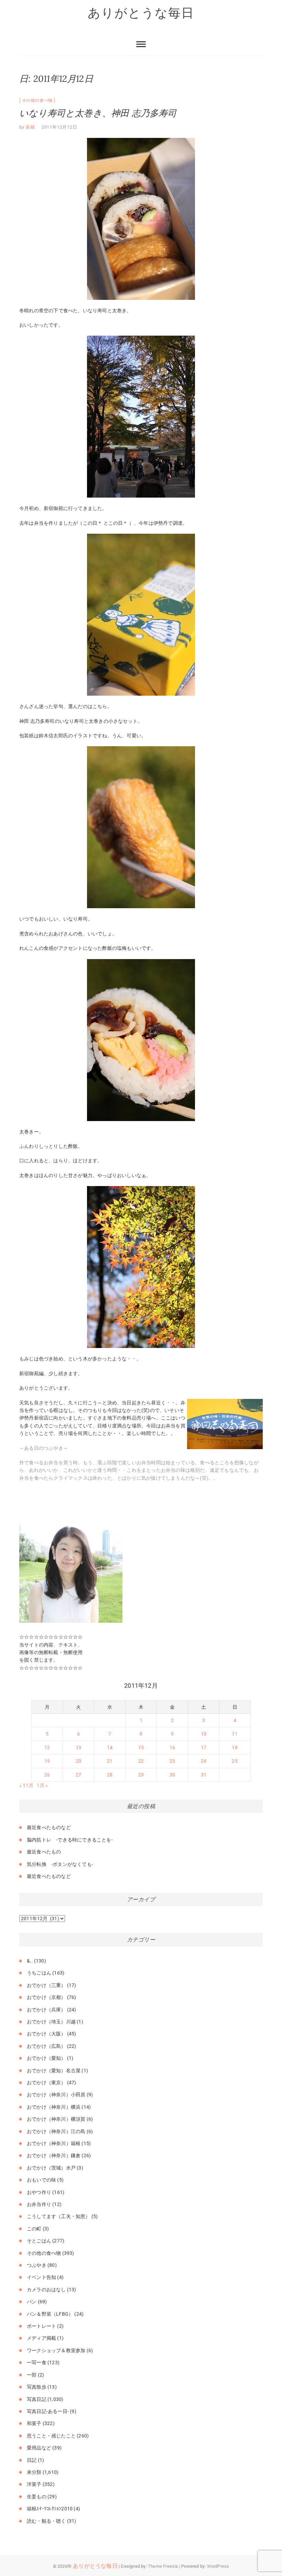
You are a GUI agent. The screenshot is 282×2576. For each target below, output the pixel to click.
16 (172, 1748)
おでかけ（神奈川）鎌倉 (54, 2155)
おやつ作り (39, 2192)
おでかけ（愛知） (46, 2058)
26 (47, 1775)
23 (172, 1761)
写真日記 (37, 2399)
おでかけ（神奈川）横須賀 (56, 2119)
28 (110, 1775)
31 (204, 1775)
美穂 (30, 127)
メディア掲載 (41, 2338)
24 (204, 1761)
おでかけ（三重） (46, 1985)
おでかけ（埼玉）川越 (51, 2022)
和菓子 (34, 2423)
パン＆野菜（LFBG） (50, 2314)
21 (110, 1761)
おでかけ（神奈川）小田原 (56, 2095)
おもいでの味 (41, 2180)
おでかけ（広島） (46, 2046)
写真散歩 (37, 2387)
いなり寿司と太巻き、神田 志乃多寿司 (98, 113)
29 (141, 1775)
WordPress (218, 2566)
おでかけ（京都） (46, 1997)
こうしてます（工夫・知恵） (59, 2216)
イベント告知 (41, 2277)
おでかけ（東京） (46, 2083)
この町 (34, 2229)
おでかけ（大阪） (46, 2034)
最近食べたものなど (49, 1827)
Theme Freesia (163, 2566)
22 (141, 1761)
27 (78, 1775)
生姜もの (37, 2497)
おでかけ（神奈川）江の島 (56, 2131)
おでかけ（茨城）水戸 (51, 2168)
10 (204, 1734)
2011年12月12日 (59, 127)
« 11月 (26, 1785)
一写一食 (37, 2362)
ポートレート (41, 2326)
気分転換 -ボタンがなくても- (60, 1864)
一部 (32, 2375)
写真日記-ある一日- (48, 2411)
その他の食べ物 (37, 100)
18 (235, 1748)
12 (47, 1748)
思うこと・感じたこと (51, 2436)
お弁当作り (39, 2204)
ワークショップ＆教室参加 (56, 2350)
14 (110, 1748)
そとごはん (39, 2241)
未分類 (34, 2472)
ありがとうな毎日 (141, 13)
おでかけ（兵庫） (46, 2010)
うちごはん (39, 1973)
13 (78, 1748)
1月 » (42, 1785)
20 (78, 1761)
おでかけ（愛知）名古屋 (54, 2070)
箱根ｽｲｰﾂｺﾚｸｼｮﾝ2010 (50, 2509)
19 (47, 1761)
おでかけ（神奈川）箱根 (54, 2143)
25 (235, 1761)
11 (235, 1734)
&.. (30, 1961)
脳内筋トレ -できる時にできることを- (70, 1840)
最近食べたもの (44, 1852)
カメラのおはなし (46, 2290)
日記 (32, 2460)
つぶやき (37, 2265)
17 (204, 1748)
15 (141, 1748)
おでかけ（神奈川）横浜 (54, 2107)
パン (32, 2302)
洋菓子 (34, 2484)
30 (172, 1775)
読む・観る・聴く (46, 2521)
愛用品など (39, 2448)
